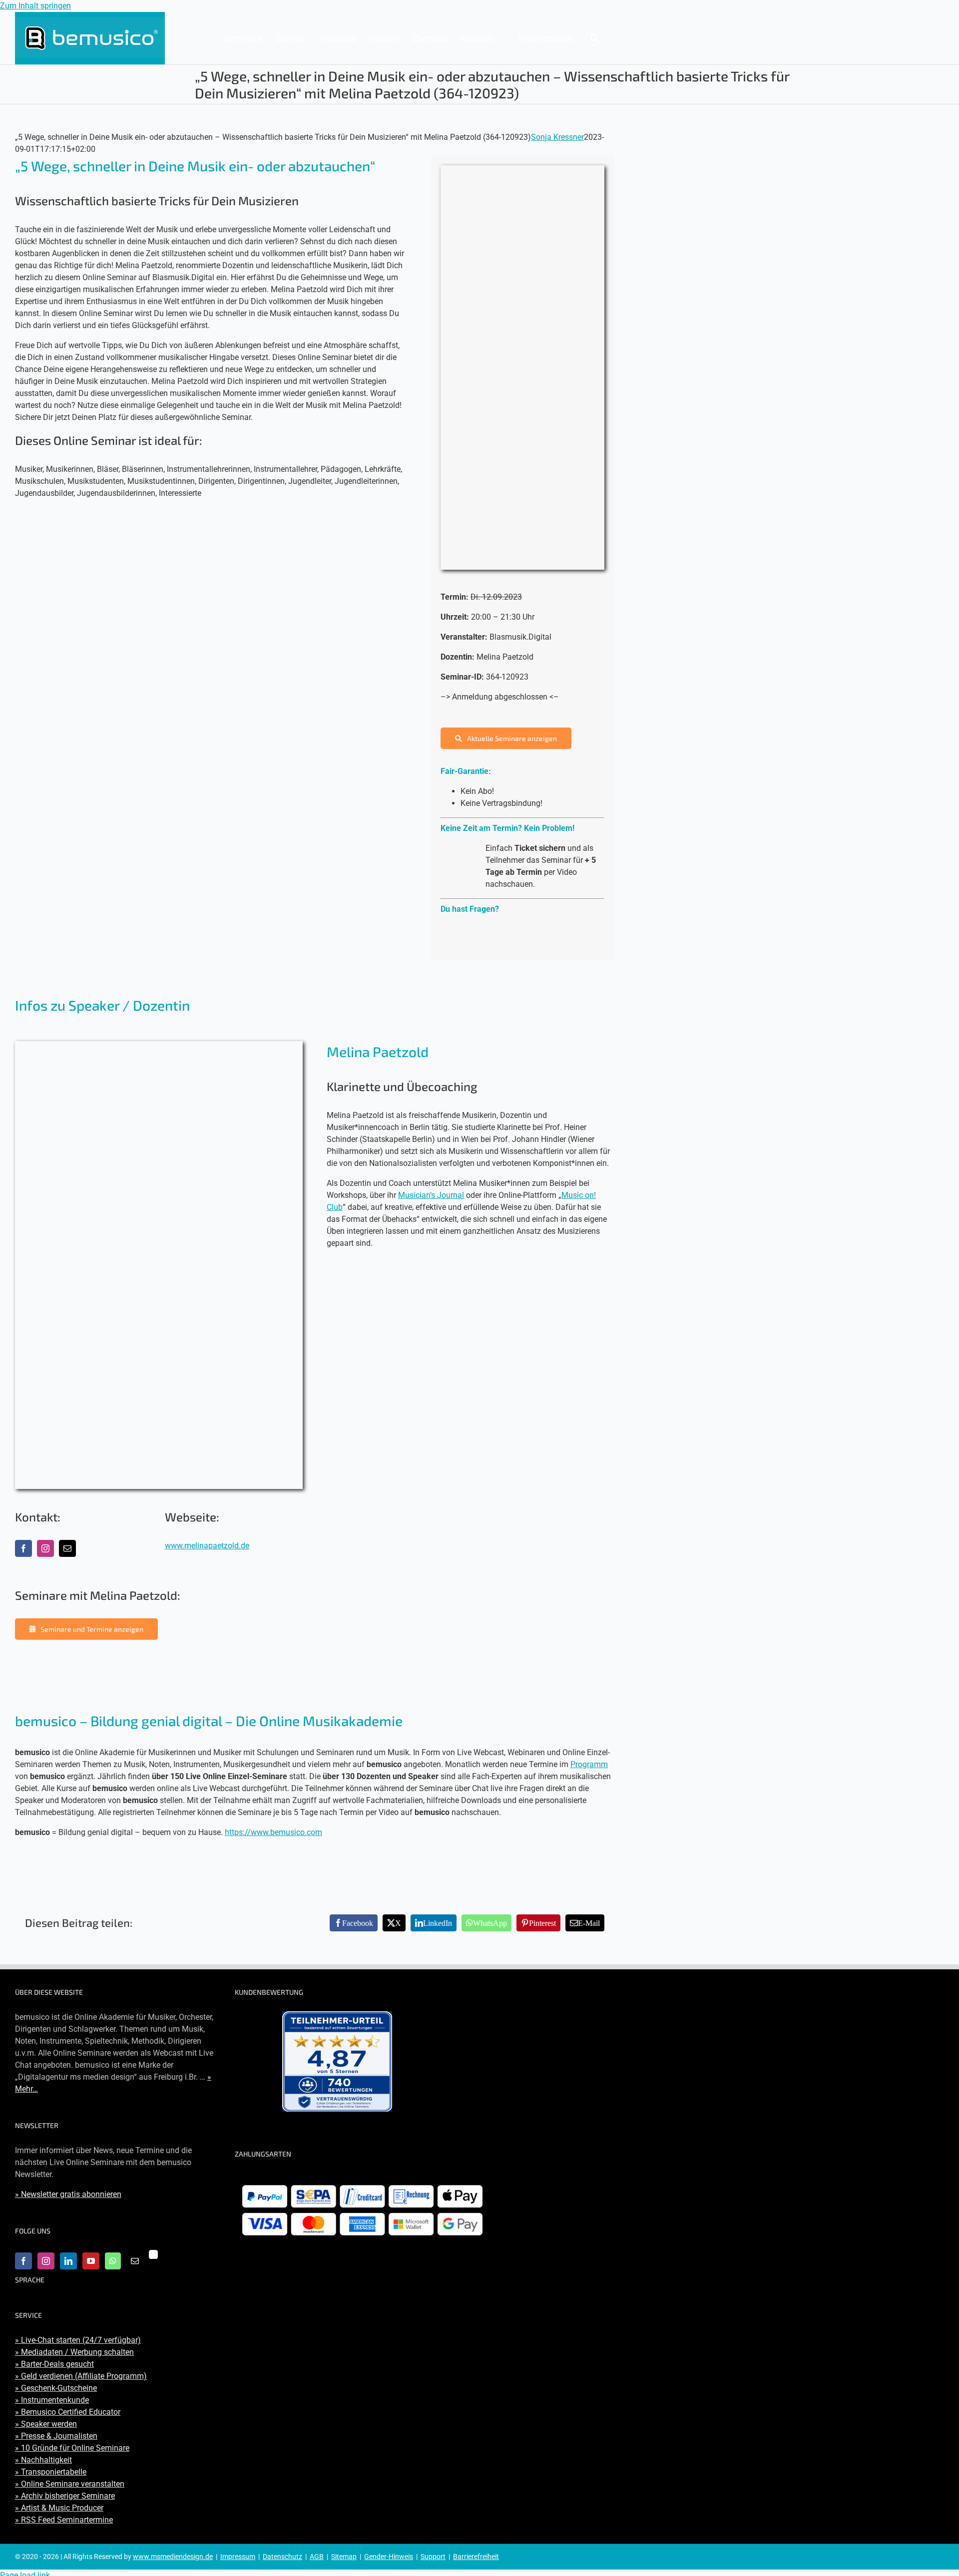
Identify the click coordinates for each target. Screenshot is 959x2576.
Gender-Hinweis (389, 2557)
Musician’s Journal (431, 1195)
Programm (589, 1764)
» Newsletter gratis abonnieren (68, 2194)
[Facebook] (23, 2261)
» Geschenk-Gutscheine (56, 2388)
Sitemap (344, 2557)
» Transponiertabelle (51, 2472)
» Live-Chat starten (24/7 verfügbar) (78, 2340)
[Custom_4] (153, 2254)
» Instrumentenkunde (52, 2400)
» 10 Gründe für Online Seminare (72, 2448)
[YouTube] (91, 2261)
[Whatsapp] (113, 2261)
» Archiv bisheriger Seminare (65, 2496)
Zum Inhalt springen (35, 6)
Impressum (238, 2557)
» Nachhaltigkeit (43, 2460)
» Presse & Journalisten (56, 2436)
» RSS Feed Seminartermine (64, 2520)
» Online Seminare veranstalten (70, 2484)
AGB (317, 2557)
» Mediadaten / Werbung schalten (74, 2352)
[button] (594, 37)
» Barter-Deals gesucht (54, 2364)
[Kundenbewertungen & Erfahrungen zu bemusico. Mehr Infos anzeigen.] (337, 2061)
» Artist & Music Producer (59, 2508)
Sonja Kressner (557, 137)
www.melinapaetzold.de (207, 1546)
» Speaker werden (46, 2424)
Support (433, 2557)
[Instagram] (46, 2261)
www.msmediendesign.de (173, 2557)
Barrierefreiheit (476, 2557)
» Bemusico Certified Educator (68, 2412)
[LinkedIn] (68, 2261)
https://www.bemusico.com (273, 1832)
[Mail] (135, 2261)
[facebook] (23, 1548)
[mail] (67, 1548)
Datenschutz (282, 2557)
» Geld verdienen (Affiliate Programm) (81, 2376)
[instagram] (45, 1548)
